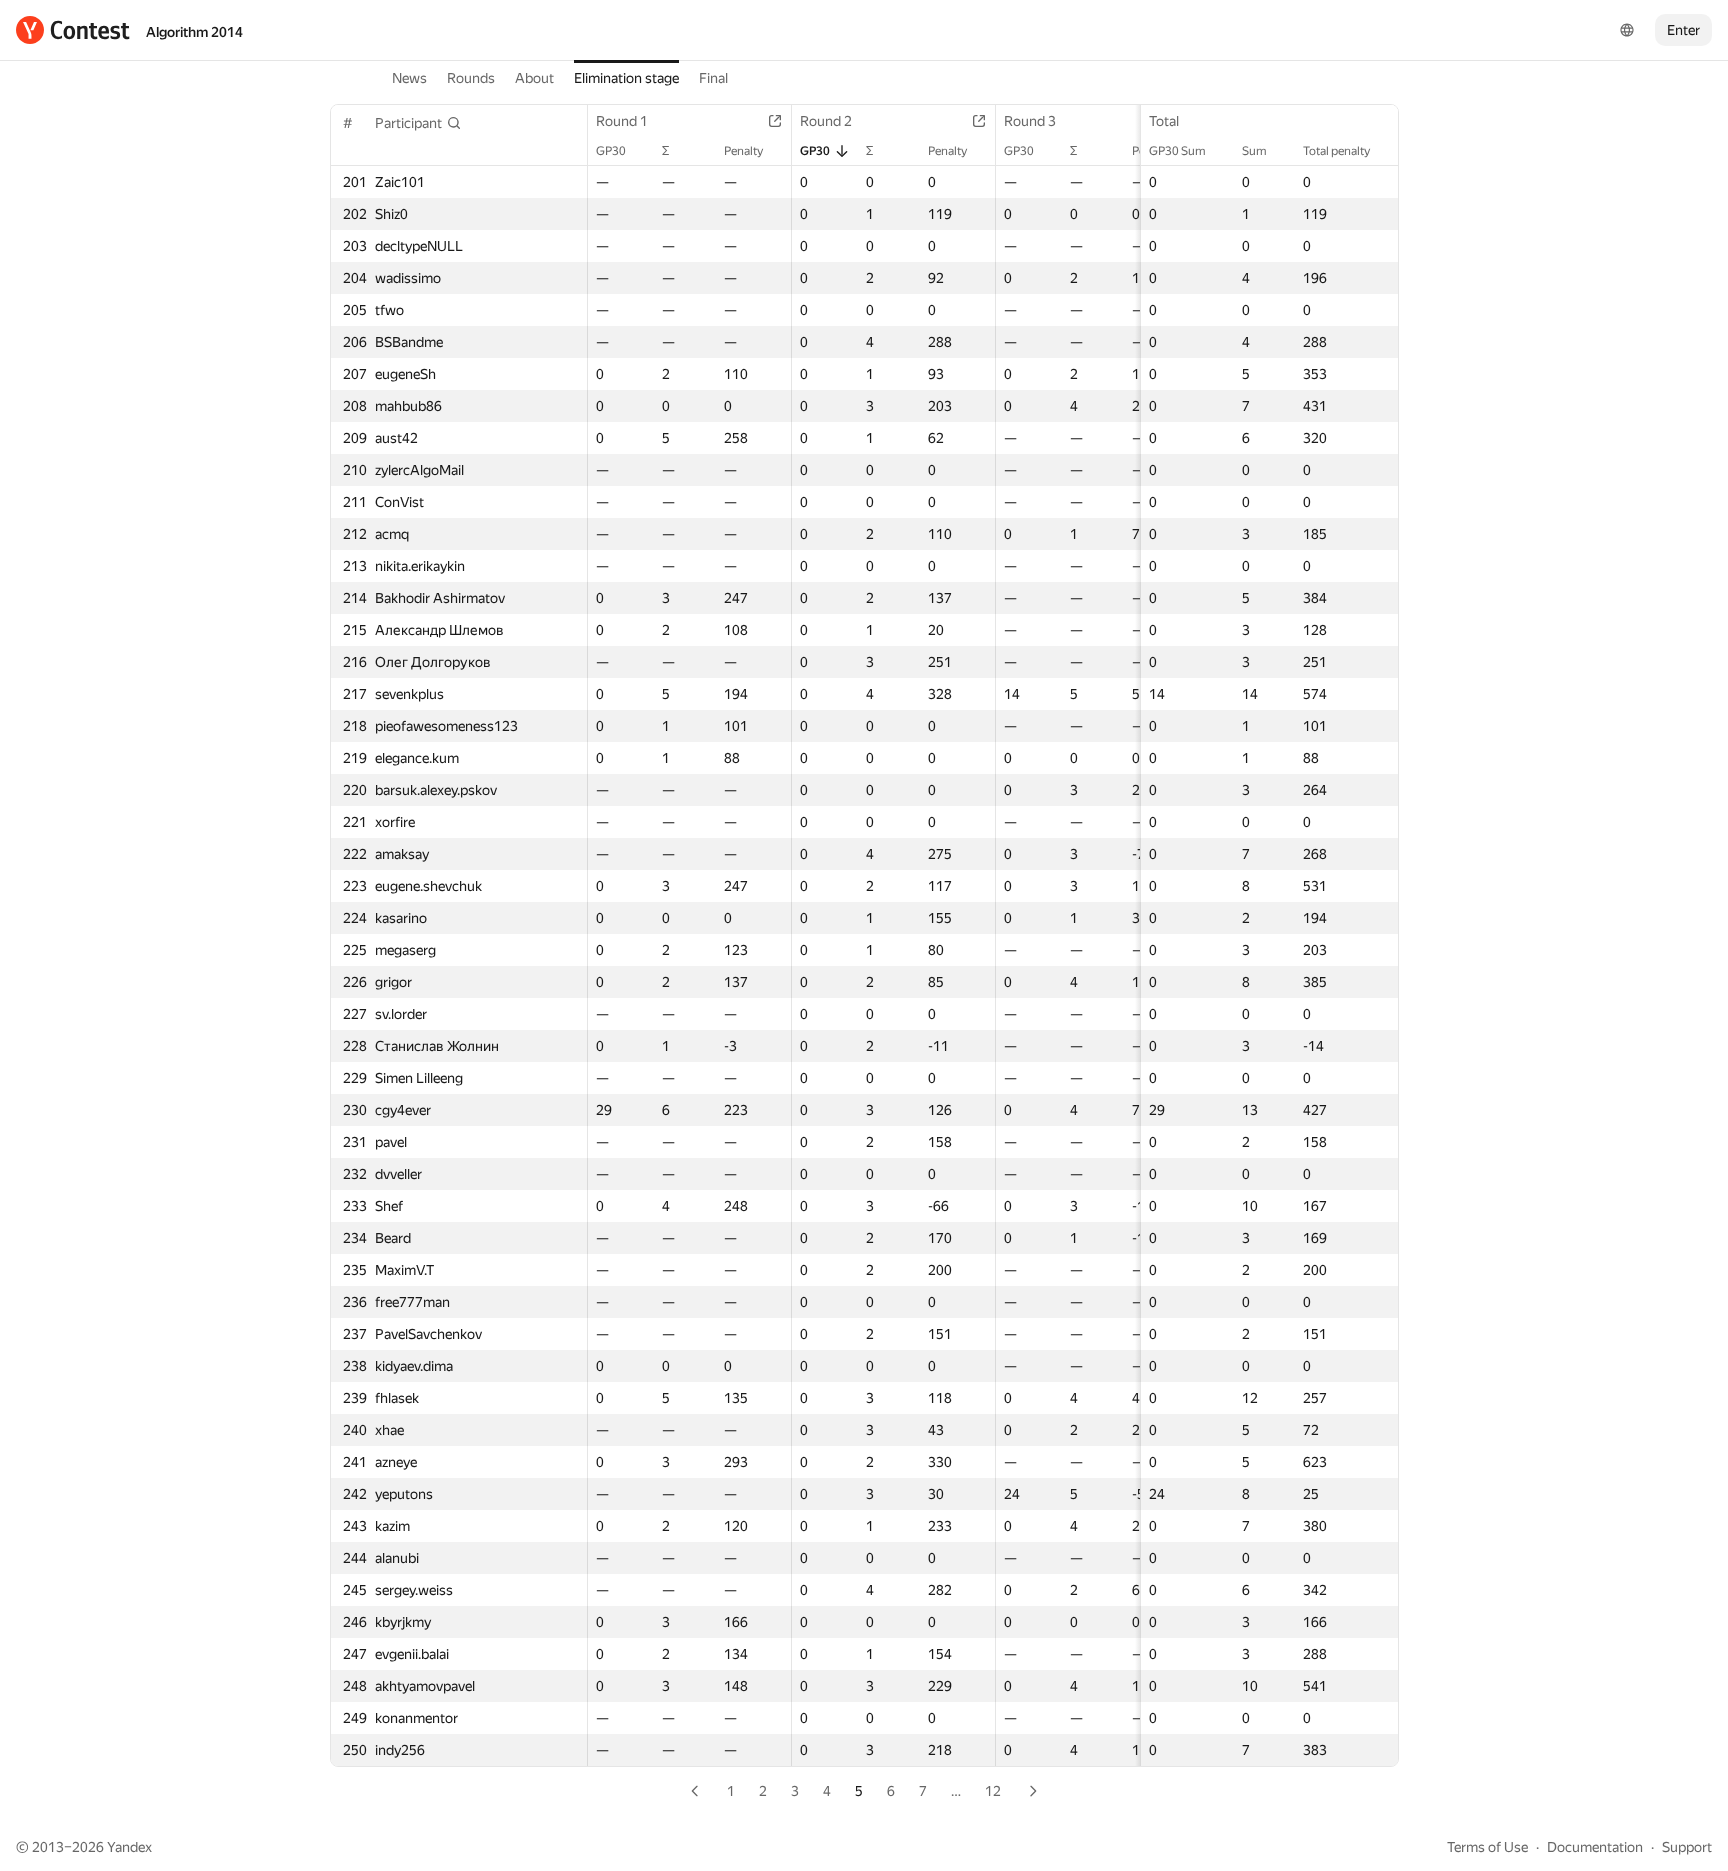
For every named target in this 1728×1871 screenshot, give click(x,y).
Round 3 (1030, 121)
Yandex (129, 1847)
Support (1687, 1847)
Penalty (743, 151)
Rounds (471, 78)
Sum (1254, 151)
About (534, 78)
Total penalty (1336, 151)
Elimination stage (626, 78)
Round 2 (826, 121)
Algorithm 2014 (194, 32)
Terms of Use (1487, 1847)
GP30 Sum (1177, 151)
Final (713, 78)
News (409, 78)
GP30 (611, 151)
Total (1164, 121)
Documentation (1595, 1847)
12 (993, 1791)
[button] (418, 123)
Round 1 (622, 121)
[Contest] (73, 30)
